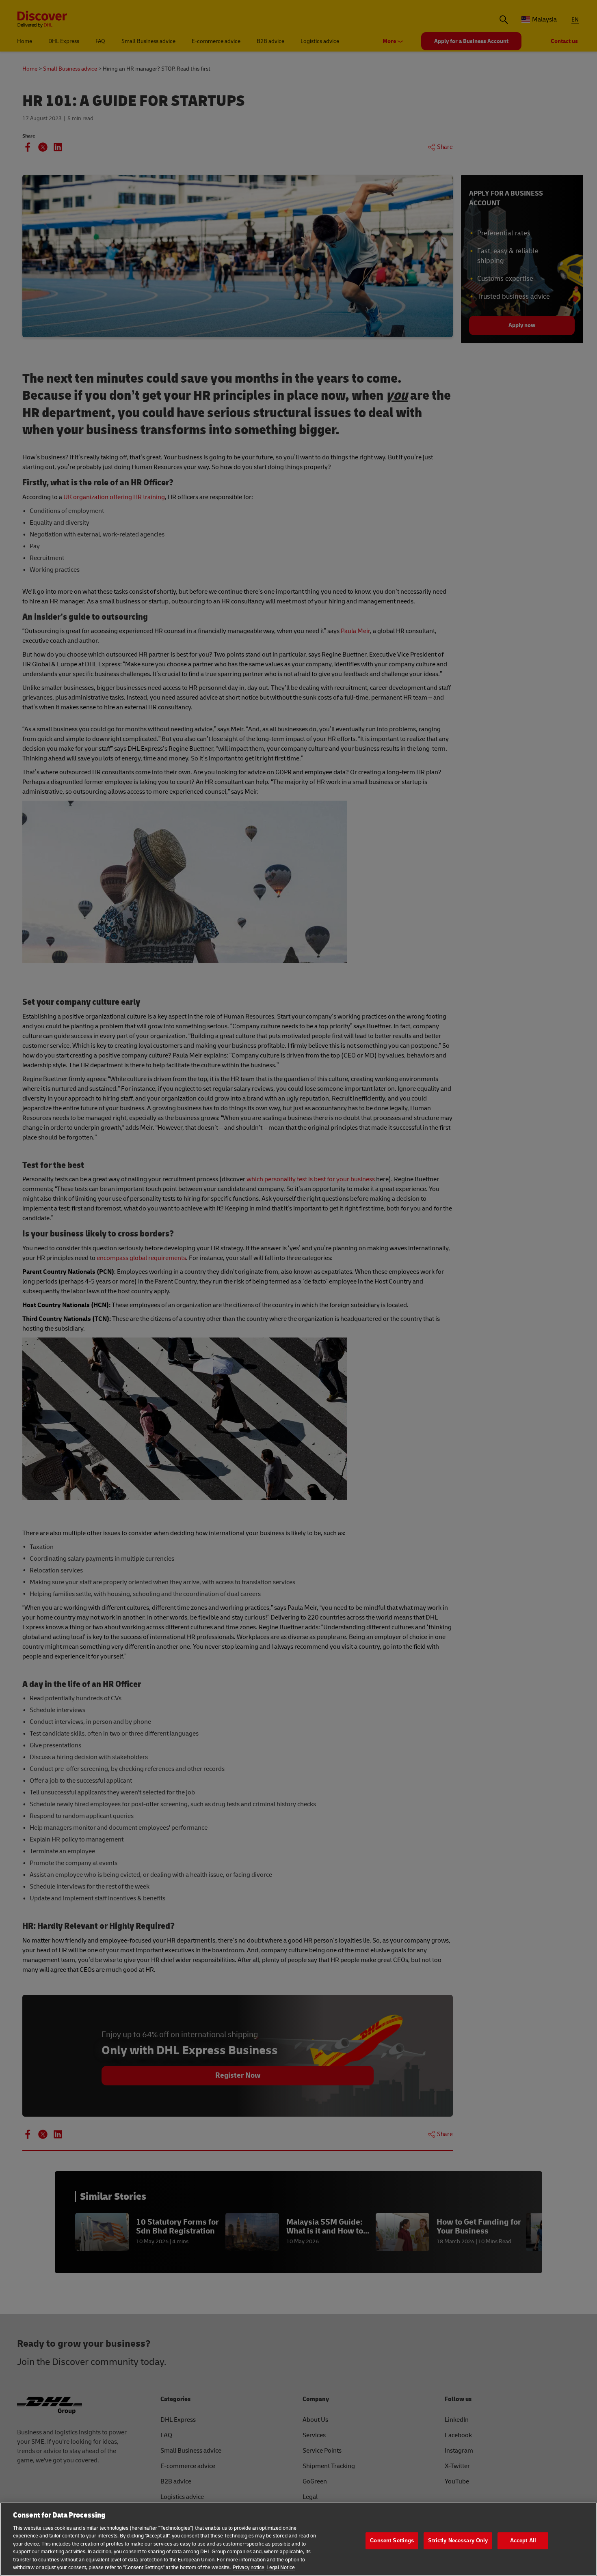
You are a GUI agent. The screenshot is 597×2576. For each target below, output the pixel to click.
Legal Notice (281, 2567)
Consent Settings (392, 2540)
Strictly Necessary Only (458, 2540)
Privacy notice (249, 2567)
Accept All (523, 2540)
